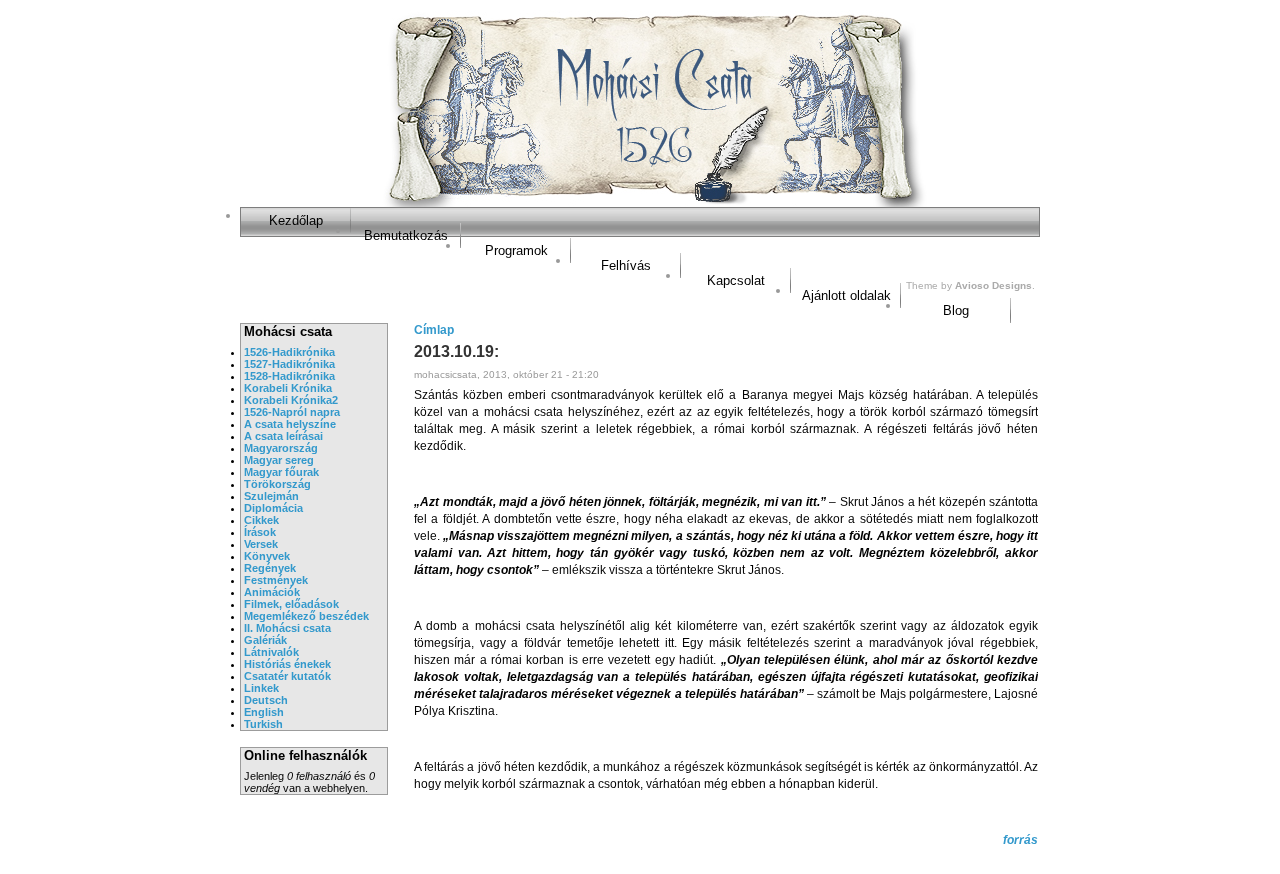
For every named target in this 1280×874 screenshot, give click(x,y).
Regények (270, 568)
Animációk (272, 592)
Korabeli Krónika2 (291, 400)
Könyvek (267, 556)
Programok (516, 250)
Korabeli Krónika (288, 388)
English (264, 712)
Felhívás (626, 265)
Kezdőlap (296, 220)
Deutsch (266, 700)
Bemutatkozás (406, 235)
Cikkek (261, 520)
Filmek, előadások (291, 604)
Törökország (277, 484)
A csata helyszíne (290, 424)
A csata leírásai (283, 436)
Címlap (434, 330)
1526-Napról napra (292, 412)
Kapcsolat (736, 280)
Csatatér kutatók (287, 676)
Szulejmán (271, 496)
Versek (261, 544)
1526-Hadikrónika (289, 352)
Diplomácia (273, 508)
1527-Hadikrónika (289, 364)
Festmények (276, 580)
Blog (956, 310)
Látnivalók (271, 652)
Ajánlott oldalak (846, 295)
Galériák (265, 640)
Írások (260, 532)
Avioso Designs (993, 285)
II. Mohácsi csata (287, 628)
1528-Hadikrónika (289, 376)
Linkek (261, 688)
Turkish (263, 724)
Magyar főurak (281, 472)
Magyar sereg (279, 460)
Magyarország (281, 448)
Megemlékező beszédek (306, 616)
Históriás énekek (287, 664)
